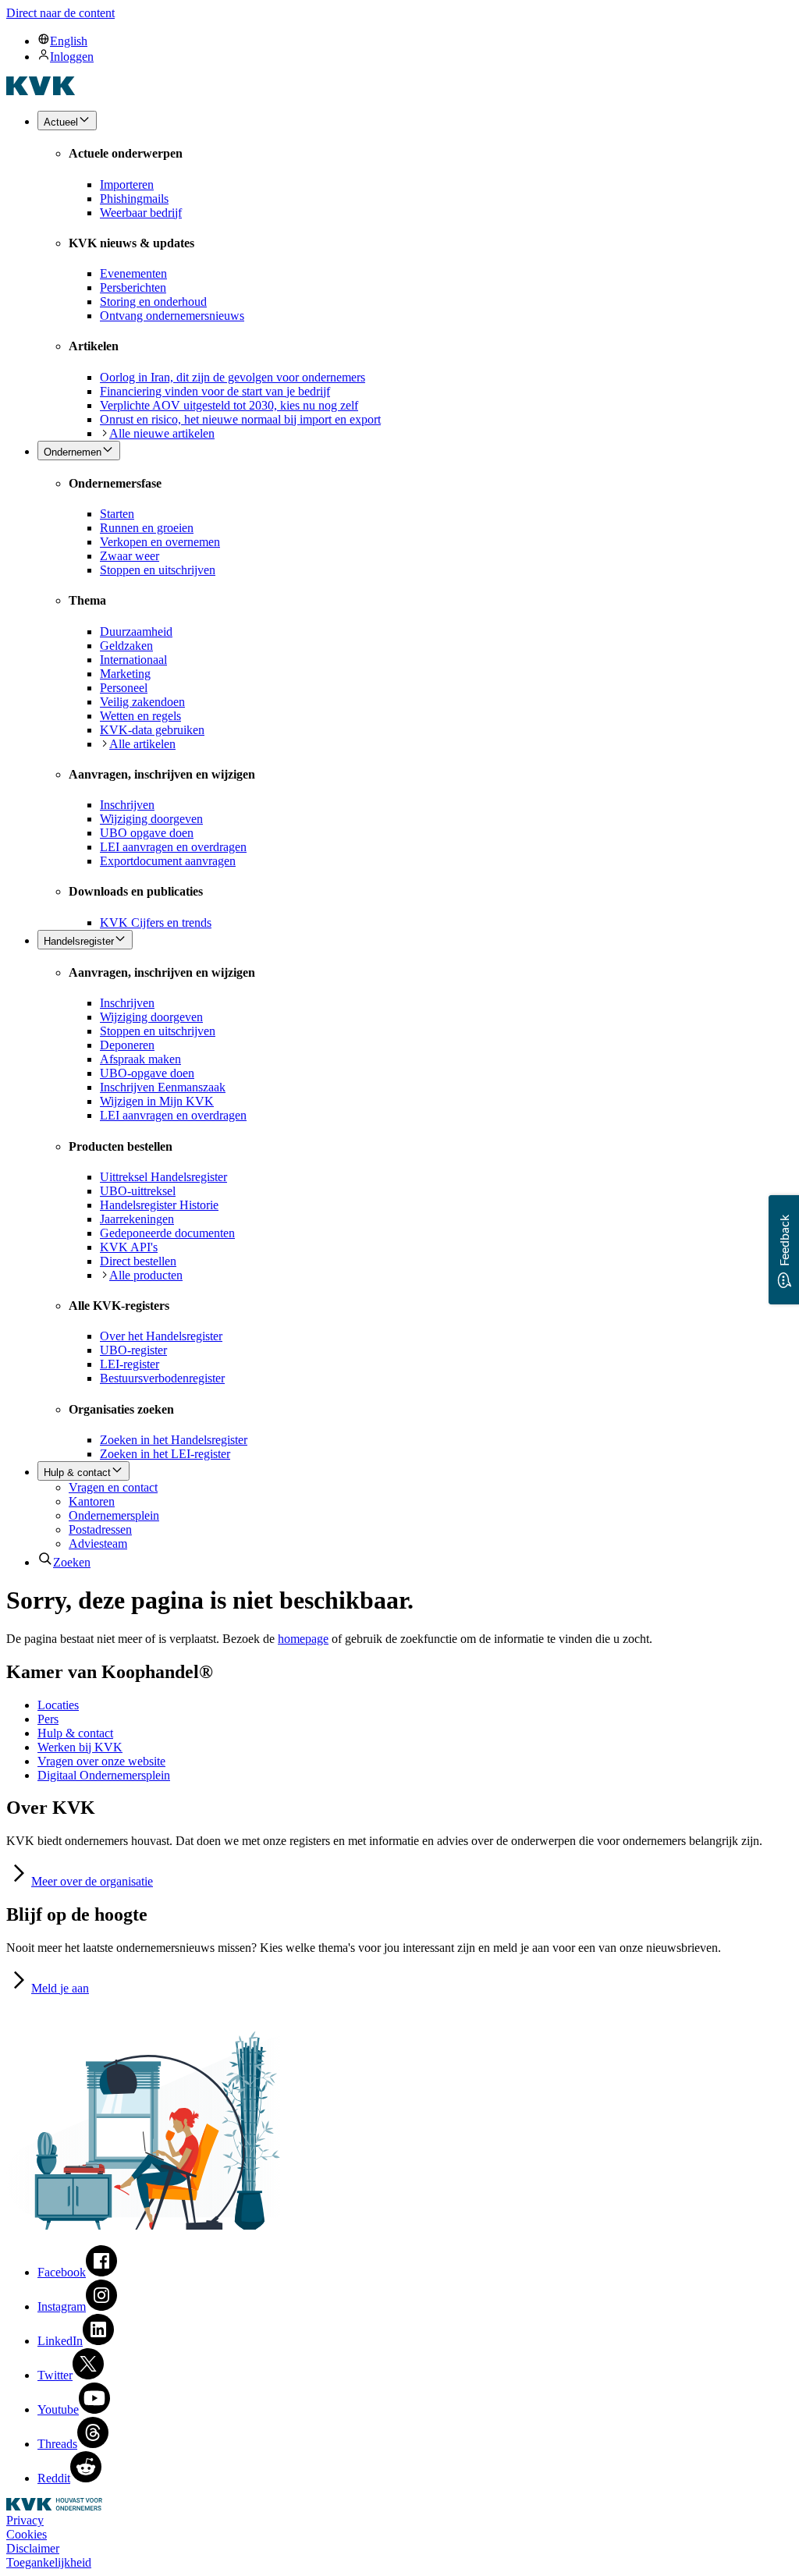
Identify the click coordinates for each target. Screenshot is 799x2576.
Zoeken (72, 1562)
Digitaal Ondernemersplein (104, 1775)
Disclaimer (33, 2548)
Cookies (27, 2534)
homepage (303, 1639)
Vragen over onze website (101, 1761)
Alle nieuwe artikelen (162, 433)
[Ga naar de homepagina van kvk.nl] (41, 91)
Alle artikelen (142, 744)
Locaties (58, 1705)
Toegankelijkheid (49, 2562)
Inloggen (72, 57)
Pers (48, 1719)
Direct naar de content (60, 13)
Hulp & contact (75, 1733)
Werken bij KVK (80, 1747)
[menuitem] (415, 41)
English (69, 41)
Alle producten (146, 1275)
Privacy (25, 2520)
